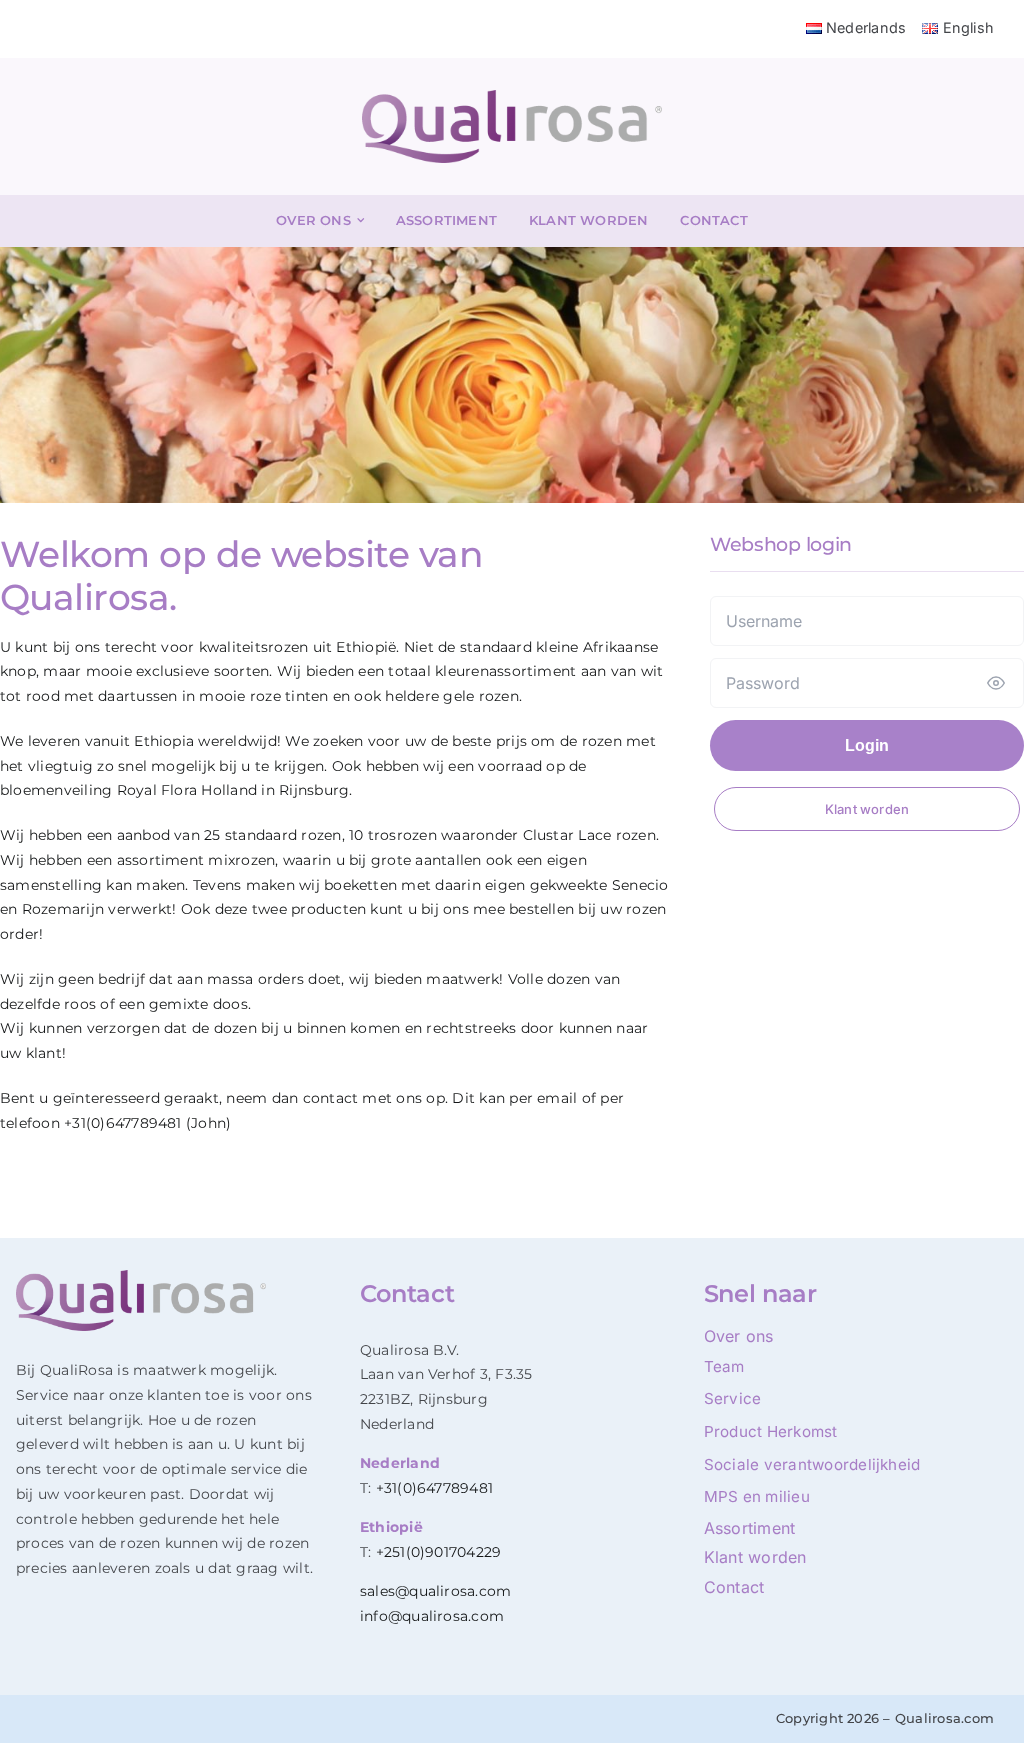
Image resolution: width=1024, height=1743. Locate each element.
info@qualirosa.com (432, 1616)
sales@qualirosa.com (436, 1591)
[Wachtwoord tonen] (996, 683)
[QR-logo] (512, 98)
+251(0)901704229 (439, 1552)
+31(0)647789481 (435, 1488)
